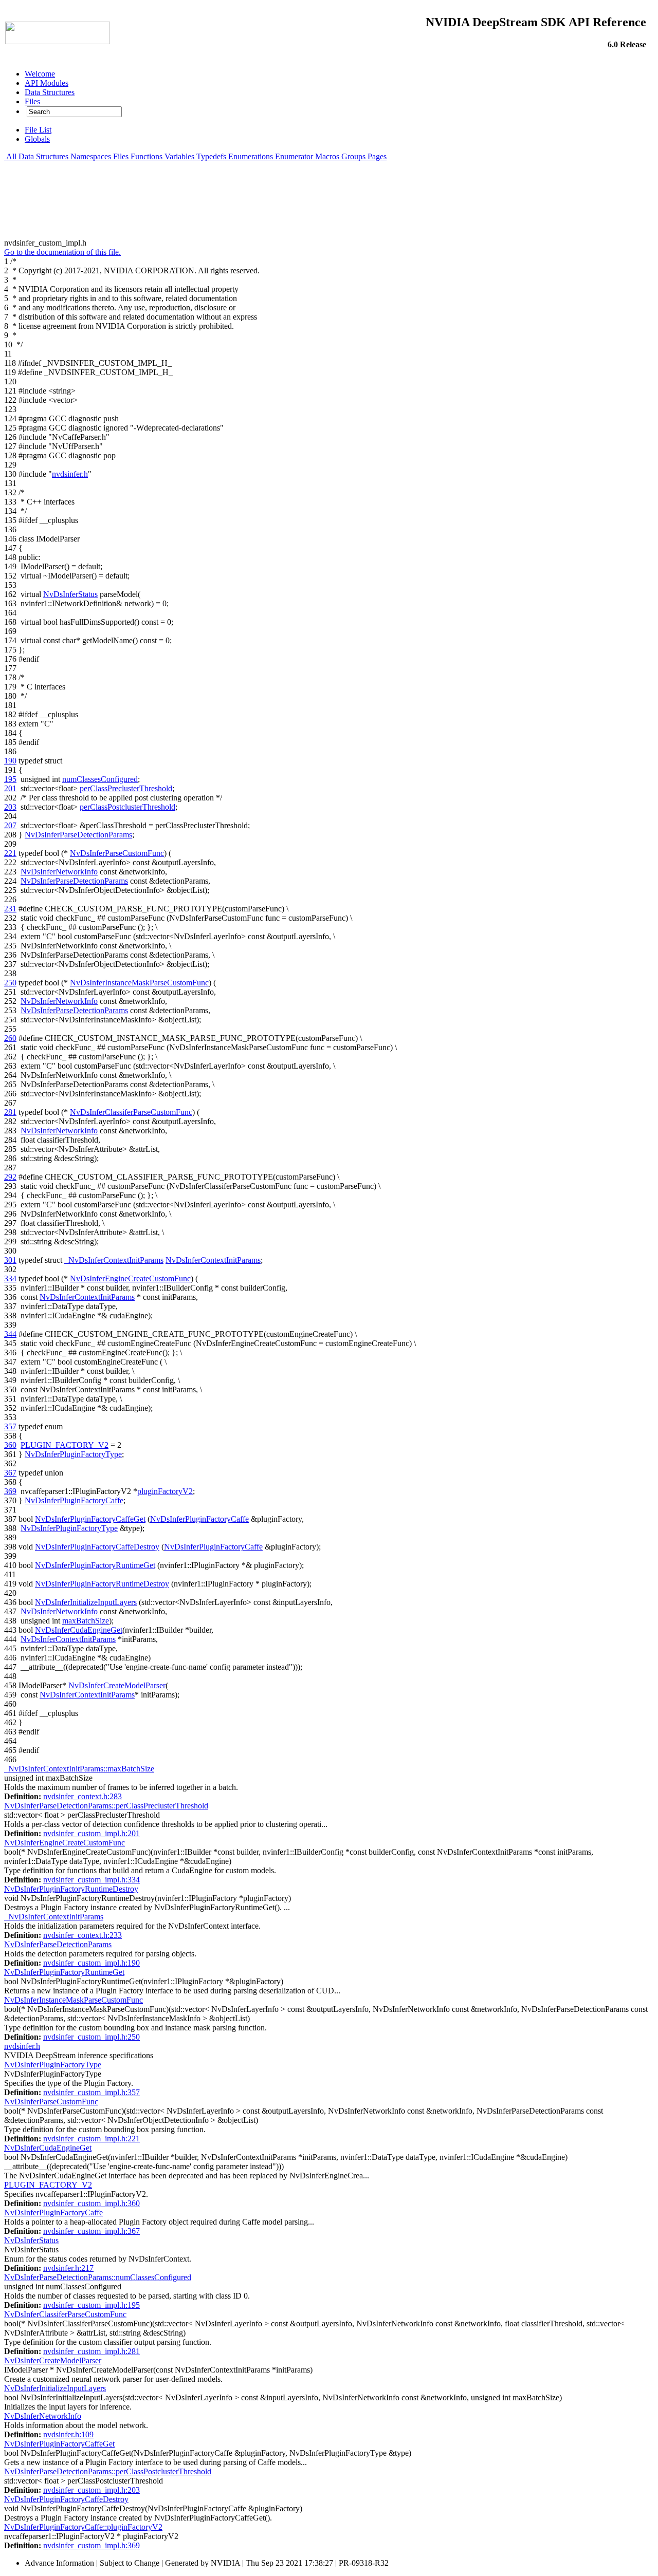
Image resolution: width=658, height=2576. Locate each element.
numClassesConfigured (100, 779)
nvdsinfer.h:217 (68, 2268)
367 (10, 1473)
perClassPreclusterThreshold (126, 788)
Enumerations (251, 156)
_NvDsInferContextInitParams (114, 1260)
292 (10, 1177)
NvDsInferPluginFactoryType (73, 1454)
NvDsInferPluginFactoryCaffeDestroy (97, 1547)
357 (10, 1426)
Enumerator (294, 156)
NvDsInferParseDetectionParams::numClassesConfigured (98, 2277)
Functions (147, 156)
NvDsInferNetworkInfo (59, 872)
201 (10, 788)
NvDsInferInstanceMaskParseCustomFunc (139, 983)
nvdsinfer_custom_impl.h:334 (92, 1880)
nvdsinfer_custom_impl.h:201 (92, 1833)
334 (10, 1278)
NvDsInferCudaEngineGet (79, 1630)
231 (10, 909)
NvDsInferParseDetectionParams (78, 835)
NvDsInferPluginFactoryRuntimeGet (95, 1565)
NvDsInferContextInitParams (213, 1260)
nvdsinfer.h (70, 474)
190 (10, 761)
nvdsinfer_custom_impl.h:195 (92, 2305)
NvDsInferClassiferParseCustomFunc (131, 1112)
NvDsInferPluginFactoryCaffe (74, 1500)
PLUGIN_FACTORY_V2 (65, 1445)
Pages (377, 156)
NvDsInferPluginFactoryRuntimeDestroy (102, 1584)
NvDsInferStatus (70, 594)
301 (10, 1260)
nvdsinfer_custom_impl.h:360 (92, 2203)
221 (10, 853)
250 (10, 983)
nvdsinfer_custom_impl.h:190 (92, 1963)
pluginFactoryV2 (165, 1491)
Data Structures (43, 156)
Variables (179, 156)
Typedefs (211, 156)
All (11, 156)
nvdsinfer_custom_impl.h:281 (92, 2351)
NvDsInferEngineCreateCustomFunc (130, 1278)
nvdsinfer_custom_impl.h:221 (92, 2139)
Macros (327, 156)
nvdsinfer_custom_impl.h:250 (92, 2037)
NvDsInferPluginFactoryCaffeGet (90, 1519)
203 (10, 807)
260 (10, 1038)
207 (10, 825)
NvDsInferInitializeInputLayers (86, 1602)
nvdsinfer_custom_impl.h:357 (92, 2092)
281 (10, 1112)
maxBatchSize (86, 1621)
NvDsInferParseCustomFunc (117, 853)
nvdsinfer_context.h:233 (83, 1935)
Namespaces (91, 156)
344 (10, 1334)
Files (121, 156)
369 (10, 1491)
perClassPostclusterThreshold (127, 807)
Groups (353, 156)
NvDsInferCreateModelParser (117, 1685)
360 (10, 1445)
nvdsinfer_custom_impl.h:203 (92, 2490)
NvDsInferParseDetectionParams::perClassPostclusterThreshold (108, 2471)
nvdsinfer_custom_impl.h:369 (92, 2545)
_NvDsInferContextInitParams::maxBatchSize (79, 1769)
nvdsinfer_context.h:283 (83, 1796)
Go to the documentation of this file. (62, 252)
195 (10, 779)
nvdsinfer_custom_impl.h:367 (92, 2231)
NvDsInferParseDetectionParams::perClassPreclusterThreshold (106, 1806)
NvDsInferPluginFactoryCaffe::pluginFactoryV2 (83, 2527)
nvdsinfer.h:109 (68, 2434)
